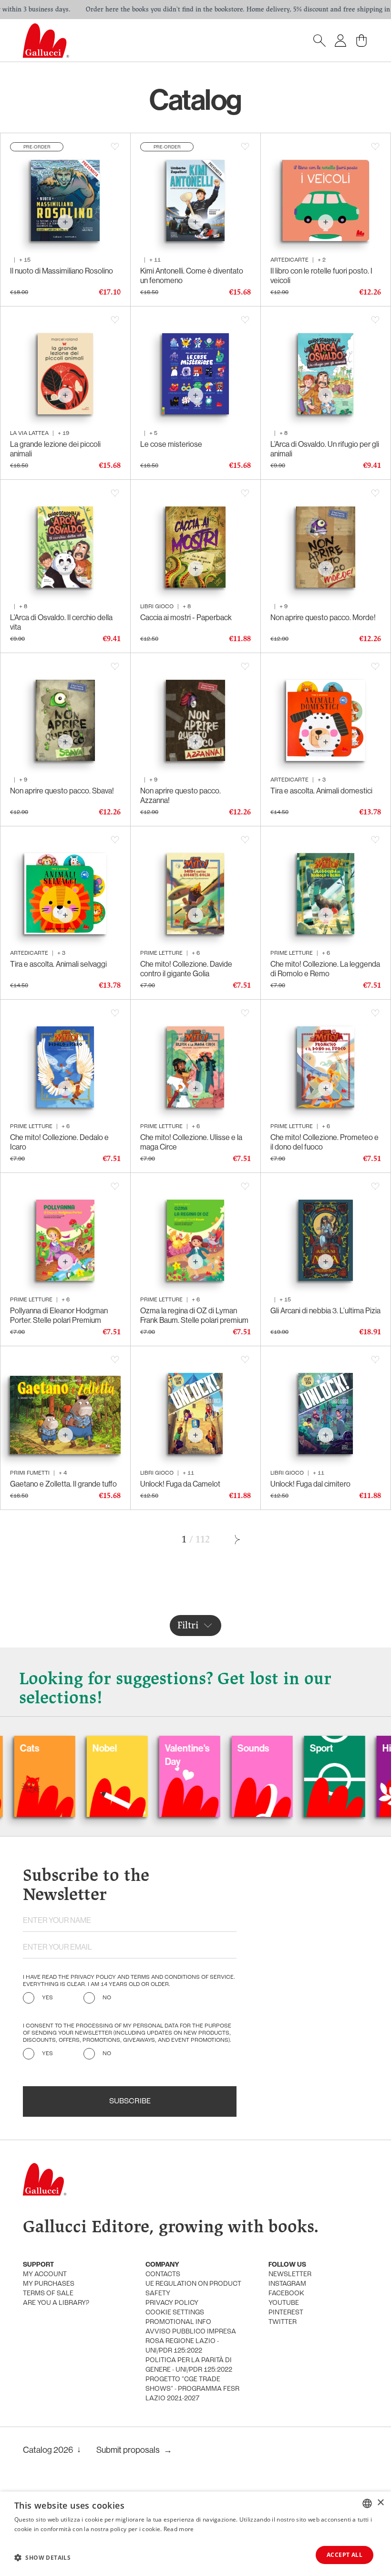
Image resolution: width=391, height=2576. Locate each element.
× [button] (380, 2503)
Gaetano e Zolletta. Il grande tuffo (63, 1484)
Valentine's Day (133, 1755)
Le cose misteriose (171, 444)
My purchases (49, 2284)
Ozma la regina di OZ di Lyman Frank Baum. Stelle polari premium (194, 1315)
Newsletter (290, 2275)
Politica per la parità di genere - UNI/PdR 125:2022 (189, 2365)
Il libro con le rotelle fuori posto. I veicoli (321, 275)
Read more (179, 2529)
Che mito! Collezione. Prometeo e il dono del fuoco (324, 1142)
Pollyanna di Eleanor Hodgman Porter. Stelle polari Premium (59, 1315)
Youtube (284, 2303)
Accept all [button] (345, 2555)
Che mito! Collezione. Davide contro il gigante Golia (186, 969)
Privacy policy (172, 2303)
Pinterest (286, 2313)
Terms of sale (48, 2294)
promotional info (178, 2322)
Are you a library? (56, 2303)
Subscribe (130, 2101)
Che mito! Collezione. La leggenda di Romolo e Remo (325, 969)
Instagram (287, 2284)
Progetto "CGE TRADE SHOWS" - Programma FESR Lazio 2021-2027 (192, 2389)
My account (45, 2275)
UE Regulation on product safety (193, 2289)
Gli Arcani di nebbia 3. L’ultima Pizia (325, 1310)
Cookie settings (175, 2313)
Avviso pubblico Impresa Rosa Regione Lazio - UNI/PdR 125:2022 (191, 2341)
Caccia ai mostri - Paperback (186, 617)
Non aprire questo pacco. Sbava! (62, 791)
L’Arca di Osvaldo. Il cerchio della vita (61, 622)
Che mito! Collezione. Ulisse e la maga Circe (191, 1142)
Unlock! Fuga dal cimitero (310, 1484)
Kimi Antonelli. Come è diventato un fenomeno (192, 275)
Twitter (283, 2322)
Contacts (163, 2275)
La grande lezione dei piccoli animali (55, 449)
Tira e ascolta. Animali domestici (321, 791)
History (343, 1748)
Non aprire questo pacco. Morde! (323, 617)
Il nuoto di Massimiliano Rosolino (62, 271)
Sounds (199, 1748)
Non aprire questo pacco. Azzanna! (180, 795)
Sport (267, 1748)
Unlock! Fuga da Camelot (180, 1484)
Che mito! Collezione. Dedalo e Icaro (59, 1142)
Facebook (286, 2294)
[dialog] (195, 2534)
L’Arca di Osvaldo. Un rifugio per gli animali (325, 449)
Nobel (50, 1748)
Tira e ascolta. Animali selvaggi (58, 964)
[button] (42, 2557)
